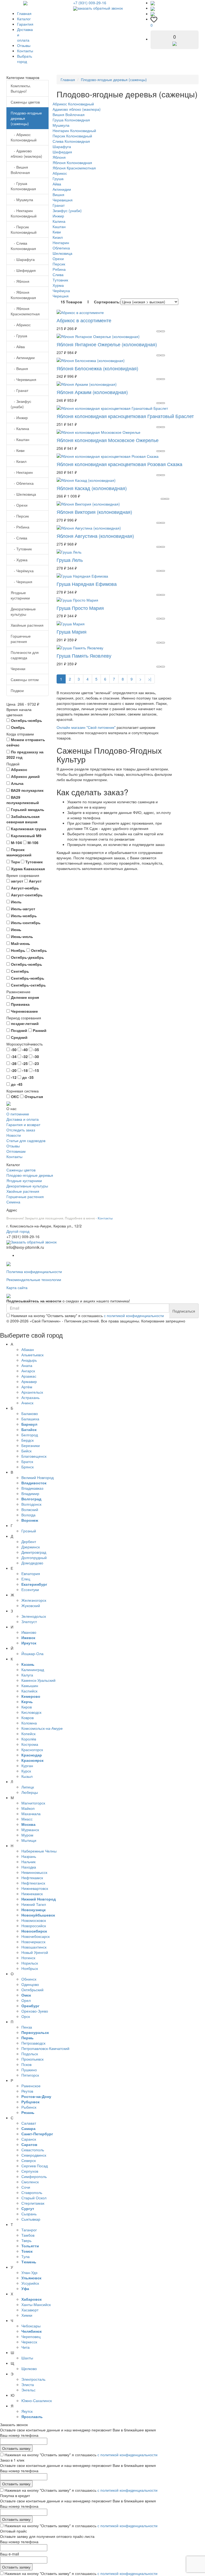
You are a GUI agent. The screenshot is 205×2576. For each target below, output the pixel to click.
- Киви (18, 450)
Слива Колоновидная (71, 141)
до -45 (16, 1084)
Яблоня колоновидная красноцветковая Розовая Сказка (119, 464)
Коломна (29, 1723)
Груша (58, 178)
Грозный (29, 1531)
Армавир (29, 1381)
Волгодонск (31, 1504)
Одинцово (30, 1984)
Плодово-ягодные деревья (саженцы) (26, 118)
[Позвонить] (153, 3)
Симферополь (34, 2176)
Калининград (33, 1669)
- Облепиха (22, 483)
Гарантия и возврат (23, 1124)
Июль (16, 902)
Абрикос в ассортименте (84, 320)
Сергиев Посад (35, 2166)
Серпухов (30, 2171)
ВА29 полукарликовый (23, 800)
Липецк (28, 1787)
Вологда (28, 1515)
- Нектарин (22, 472)
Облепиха (61, 248)
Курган (27, 1766)
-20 (13, 1070)
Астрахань (30, 1397)
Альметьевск (32, 1355)
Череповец (31, 2336)
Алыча (17, 783)
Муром (27, 1835)
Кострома (30, 1744)
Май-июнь (20, 943)
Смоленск (30, 2182)
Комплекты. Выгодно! (21, 88)
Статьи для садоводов (26, 1140)
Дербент (29, 1541)
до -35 (27, 1077)
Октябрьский (32, 1990)
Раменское (31, 2086)
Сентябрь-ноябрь (27, 978)
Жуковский (31, 1605)
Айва (57, 184)
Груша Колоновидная (71, 120)
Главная (24, 13)
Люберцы (30, 1792)
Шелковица (62, 253)
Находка (29, 1867)
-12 (13, 1077)
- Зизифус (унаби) (21, 404)
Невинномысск (34, 1872)
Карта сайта (17, 1287)
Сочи (26, 2187)
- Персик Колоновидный (24, 229)
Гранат (59, 205)
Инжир (58, 216)
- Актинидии (23, 357)
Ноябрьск (30, 1968)
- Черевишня (23, 379)
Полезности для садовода (25, 655)
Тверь (26, 2240)
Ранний (39, 1030)
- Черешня (21, 582)
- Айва (18, 347)
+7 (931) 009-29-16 (90, 3)
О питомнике (18, 1114)
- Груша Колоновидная (23, 186)
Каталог (24, 19)
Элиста (28, 2384)
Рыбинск (29, 2107)
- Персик (20, 516)
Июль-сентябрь (25, 923)
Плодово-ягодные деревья (30, 1175)
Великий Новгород (38, 1477)
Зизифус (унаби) (67, 210)
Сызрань (29, 2214)
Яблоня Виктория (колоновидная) (94, 512)
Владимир (30, 1493)
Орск (26, 2016)
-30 (36, 1056)
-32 (24, 1056)
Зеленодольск (34, 1616)
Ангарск (28, 1371)
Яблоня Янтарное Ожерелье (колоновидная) (107, 344)
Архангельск (32, 1392)
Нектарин (61, 243)
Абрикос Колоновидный (73, 104)
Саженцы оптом (25, 679)
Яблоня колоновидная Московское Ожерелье (108, 440)
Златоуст (29, 1621)
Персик (59, 264)
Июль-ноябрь (23, 916)
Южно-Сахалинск (37, 2400)
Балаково (30, 1413)
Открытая (33, 1096)
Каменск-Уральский (38, 1680)
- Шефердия (23, 270)
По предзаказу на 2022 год (25, 754)
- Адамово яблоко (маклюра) (26, 153)
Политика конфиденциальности (34, 1271)
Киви (57, 232)
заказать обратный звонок (100, 8)
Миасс (27, 1819)
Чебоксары (31, 2326)
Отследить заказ (21, 1130)
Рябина (59, 269)
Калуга (27, 1675)
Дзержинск (31, 1547)
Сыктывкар (31, 2219)
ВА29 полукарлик (27, 790)
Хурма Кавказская (27, 869)
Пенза (27, 2027)
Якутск (27, 2411)
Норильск (30, 1963)
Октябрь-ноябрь (26, 720)
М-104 (16, 842)
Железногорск (34, 1600)
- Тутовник (21, 549)
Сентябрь (19, 971)
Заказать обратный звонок (34, 1242)
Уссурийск (30, 2283)
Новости (14, 1135)
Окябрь (17, 727)
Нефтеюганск (33, 1883)
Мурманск (30, 1830)
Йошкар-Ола (32, 1653)
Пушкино (29, 2070)
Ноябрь (18, 950)
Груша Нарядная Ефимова (87, 584)
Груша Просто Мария (80, 608)
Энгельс (28, 2390)
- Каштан (20, 439)
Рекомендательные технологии (34, 1279)
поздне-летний (24, 1023)
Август (35, 881)
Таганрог (29, 2230)
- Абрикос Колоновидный (24, 137)
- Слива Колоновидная (23, 246)
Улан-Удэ (29, 2272)
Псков (26, 2064)
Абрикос (19, 769)
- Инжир (19, 418)
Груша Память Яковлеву (84, 655)
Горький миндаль (27, 809)
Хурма (58, 285)
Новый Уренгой (35, 1952)
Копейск (28, 1734)
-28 (13, 1063)
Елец (26, 1579)
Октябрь (38, 950)
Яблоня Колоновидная (72, 162)
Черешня (61, 296)
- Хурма (19, 560)
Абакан (28, 1349)
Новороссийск (34, 1926)
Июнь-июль (21, 936)
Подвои (17, 690)
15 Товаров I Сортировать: (91, 302)
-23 (36, 1063)
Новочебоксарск (36, 1936)
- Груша (19, 336)
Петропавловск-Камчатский (45, 2048)
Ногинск (28, 1958)
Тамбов (28, 2235)
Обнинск (29, 1979)
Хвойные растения (27, 625)
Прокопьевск (32, 2059)
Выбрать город (25, 59)
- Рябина (20, 527)
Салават (29, 2123)
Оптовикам (16, 1151)
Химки (27, 2315)
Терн (15, 862)
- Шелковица (23, 494)
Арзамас (29, 1376)
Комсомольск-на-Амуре (42, 1728)
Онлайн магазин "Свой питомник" (86, 727)
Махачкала (31, 1814)
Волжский (30, 1509)
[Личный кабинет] (153, 14)
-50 (13, 1050)
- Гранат (19, 390)
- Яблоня (20, 281)
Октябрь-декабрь (27, 957)
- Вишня (19, 368)
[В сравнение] (163, 331)
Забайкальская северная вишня (23, 819)
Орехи (58, 259)
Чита (25, 2347)
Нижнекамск (32, 1894)
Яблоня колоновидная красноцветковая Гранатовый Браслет (125, 416)
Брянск (27, 1467)
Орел (26, 2000)
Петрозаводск (33, 2043)
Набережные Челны (39, 1851)
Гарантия (25, 24)
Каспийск (29, 1691)
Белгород (30, 1435)
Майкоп (28, 1808)
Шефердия (62, 152)
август (17, 881)
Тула (25, 2256)
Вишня (58, 194)
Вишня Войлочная (69, 114)
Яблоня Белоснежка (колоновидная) (97, 368)
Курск (26, 1771)
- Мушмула (22, 200)
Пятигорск (30, 2075)
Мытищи (29, 1840)
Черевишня (63, 200)
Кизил (58, 237)
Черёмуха (61, 291)
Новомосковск (34, 1920)
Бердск (27, 1440)
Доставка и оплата (23, 1119)
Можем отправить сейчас (26, 742)
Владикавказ (32, 1488)
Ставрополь (32, 2192)
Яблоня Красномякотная (74, 168)
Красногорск (32, 1750)
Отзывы (24, 45)
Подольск (30, 2054)
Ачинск (27, 1403)
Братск (27, 1461)
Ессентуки (30, 1589)
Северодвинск (34, 2155)
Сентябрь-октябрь (28, 985)
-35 (36, 1050)
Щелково (29, 2368)
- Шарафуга (23, 259)
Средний (19, 1037)
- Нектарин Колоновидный (24, 213)
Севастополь (33, 2150)
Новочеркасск (33, 1942)
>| (150, 679)
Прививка (20, 1004)
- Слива (19, 538)
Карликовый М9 (26, 836)
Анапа (27, 1365)
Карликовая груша (28, 829)
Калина (59, 221)
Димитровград (34, 1552)
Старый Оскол (34, 2198)
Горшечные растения (21, 639)
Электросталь (33, 2379)
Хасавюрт (30, 2310)
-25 (24, 1063)
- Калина (20, 428)
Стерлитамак (33, 2203)
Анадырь (29, 1360)
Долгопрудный (34, 1557)
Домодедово (32, 1563)
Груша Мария (72, 631)
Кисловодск (31, 1712)
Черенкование (24, 1011)
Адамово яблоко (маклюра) (77, 109)
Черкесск (29, 2342)
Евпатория (31, 1573)
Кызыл (27, 1776)
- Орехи (19, 505)
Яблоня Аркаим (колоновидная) (92, 392)
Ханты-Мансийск (36, 2304)
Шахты (27, 2358)
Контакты (25, 51)
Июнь (16, 929)
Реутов (27, 2091)
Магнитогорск (33, 1803)
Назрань (29, 1856)
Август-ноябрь (24, 888)
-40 (24, 1050)
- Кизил (19, 461)
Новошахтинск (34, 1947)
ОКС (14, 1096)
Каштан (59, 226)
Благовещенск (34, 1456)
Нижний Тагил (34, 1904)
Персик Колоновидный (72, 136)
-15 (36, 1070)
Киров (27, 1707)
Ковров (27, 1718)
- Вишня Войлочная (20, 170)
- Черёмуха (22, 571)
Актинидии (62, 189)
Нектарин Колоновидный (74, 130)
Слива (58, 275)
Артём (27, 1387)
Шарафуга (62, 146)
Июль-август (23, 909)
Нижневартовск (35, 1888)
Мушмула (61, 125)
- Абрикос (21, 325)
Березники (31, 1445)
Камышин (30, 1685)
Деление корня (24, 997)
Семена (13, 1202)
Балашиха (30, 1419)
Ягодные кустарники (20, 595)
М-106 (32, 842)
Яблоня (59, 157)
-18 (24, 1070)
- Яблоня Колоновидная (23, 295)
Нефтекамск (32, 1878)
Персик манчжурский (19, 852)
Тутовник (33, 862)
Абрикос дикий (25, 776)
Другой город (18, 1231)
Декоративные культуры (23, 611)
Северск (29, 2160)
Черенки (18, 669)
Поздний (19, 1030)
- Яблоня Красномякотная (25, 311)
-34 (13, 1056)
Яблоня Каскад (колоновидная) (92, 488)
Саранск (29, 2139)
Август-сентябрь (26, 895)
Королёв (29, 1739)
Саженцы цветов (25, 102)
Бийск (26, 1451)
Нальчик (28, 1862)
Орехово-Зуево (35, 2011)
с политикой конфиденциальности (134, 1315)
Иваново (29, 1632)
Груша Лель (70, 560)
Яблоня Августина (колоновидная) (95, 536)
